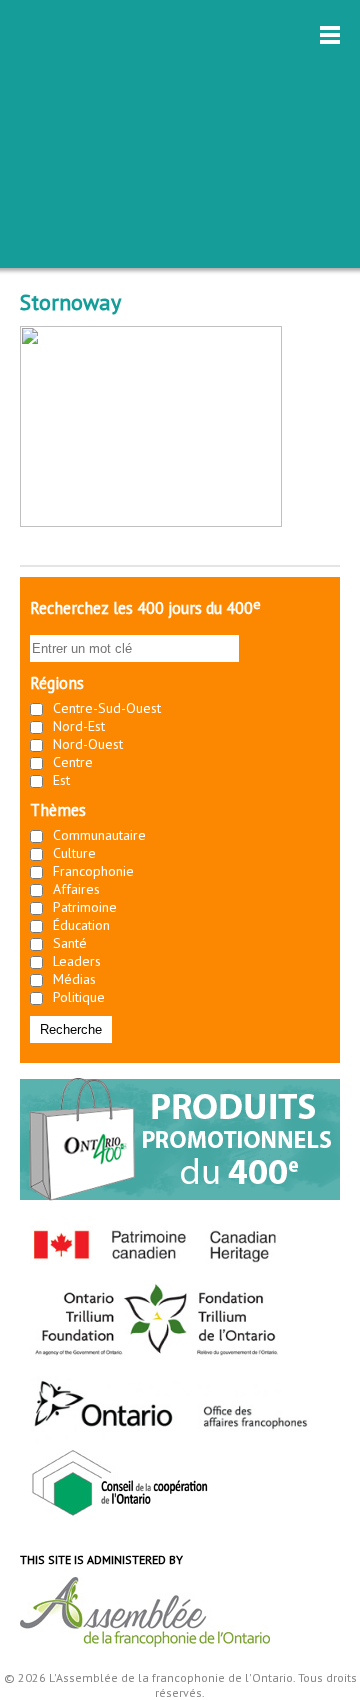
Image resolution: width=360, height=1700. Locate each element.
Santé (70, 943)
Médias (74, 979)
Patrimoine (85, 907)
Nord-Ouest (88, 744)
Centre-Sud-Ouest (107, 708)
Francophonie (93, 871)
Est (61, 780)
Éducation (81, 925)
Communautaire (99, 835)
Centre (73, 762)
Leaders (77, 961)
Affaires (76, 889)
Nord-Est (79, 726)
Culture (74, 853)
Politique (79, 997)
